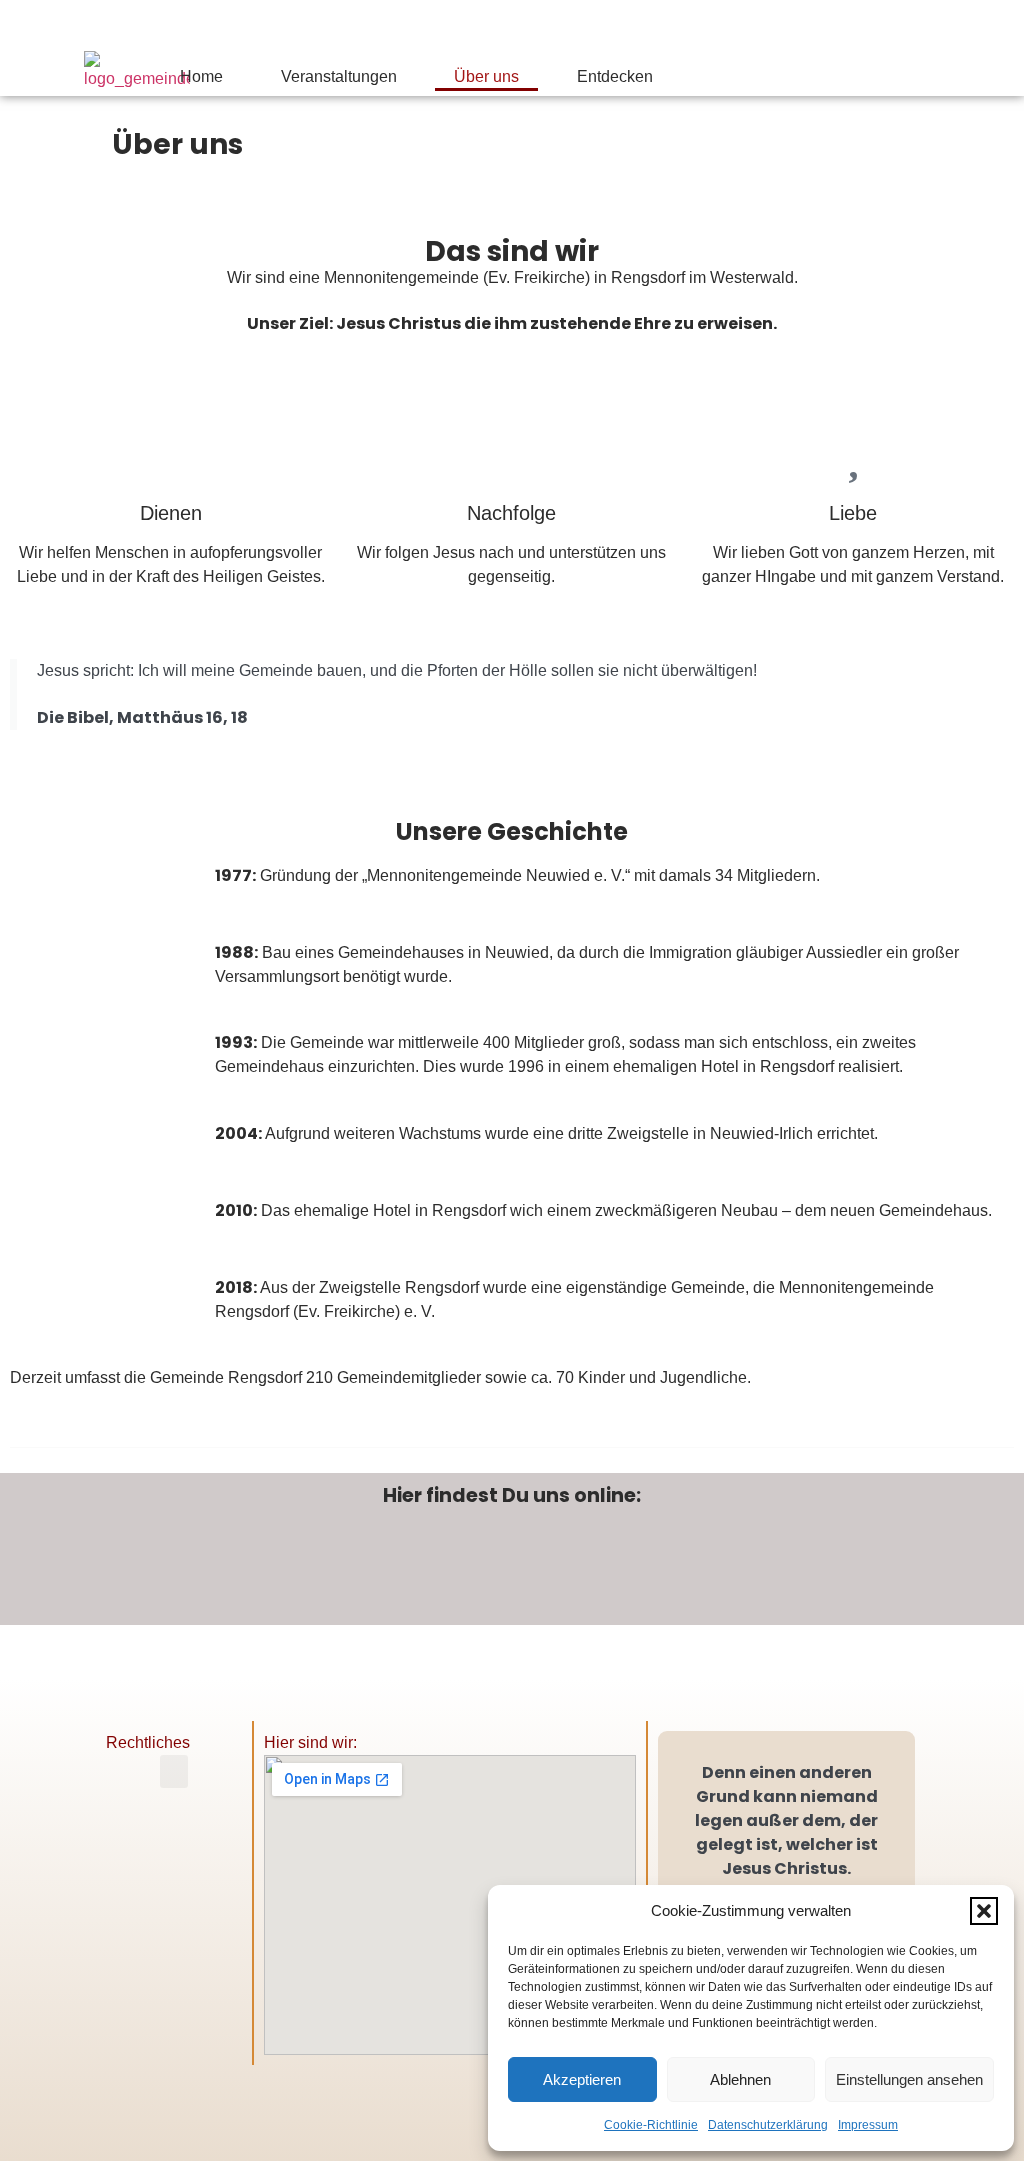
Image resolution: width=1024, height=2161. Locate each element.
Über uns (486, 76)
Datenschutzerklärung (768, 2125)
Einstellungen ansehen (909, 2079)
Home (201, 76)
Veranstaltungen (339, 76)
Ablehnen (740, 2079)
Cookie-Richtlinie (651, 2125)
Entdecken (615, 76)
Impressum (868, 2125)
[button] (984, 1911)
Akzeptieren (582, 2079)
